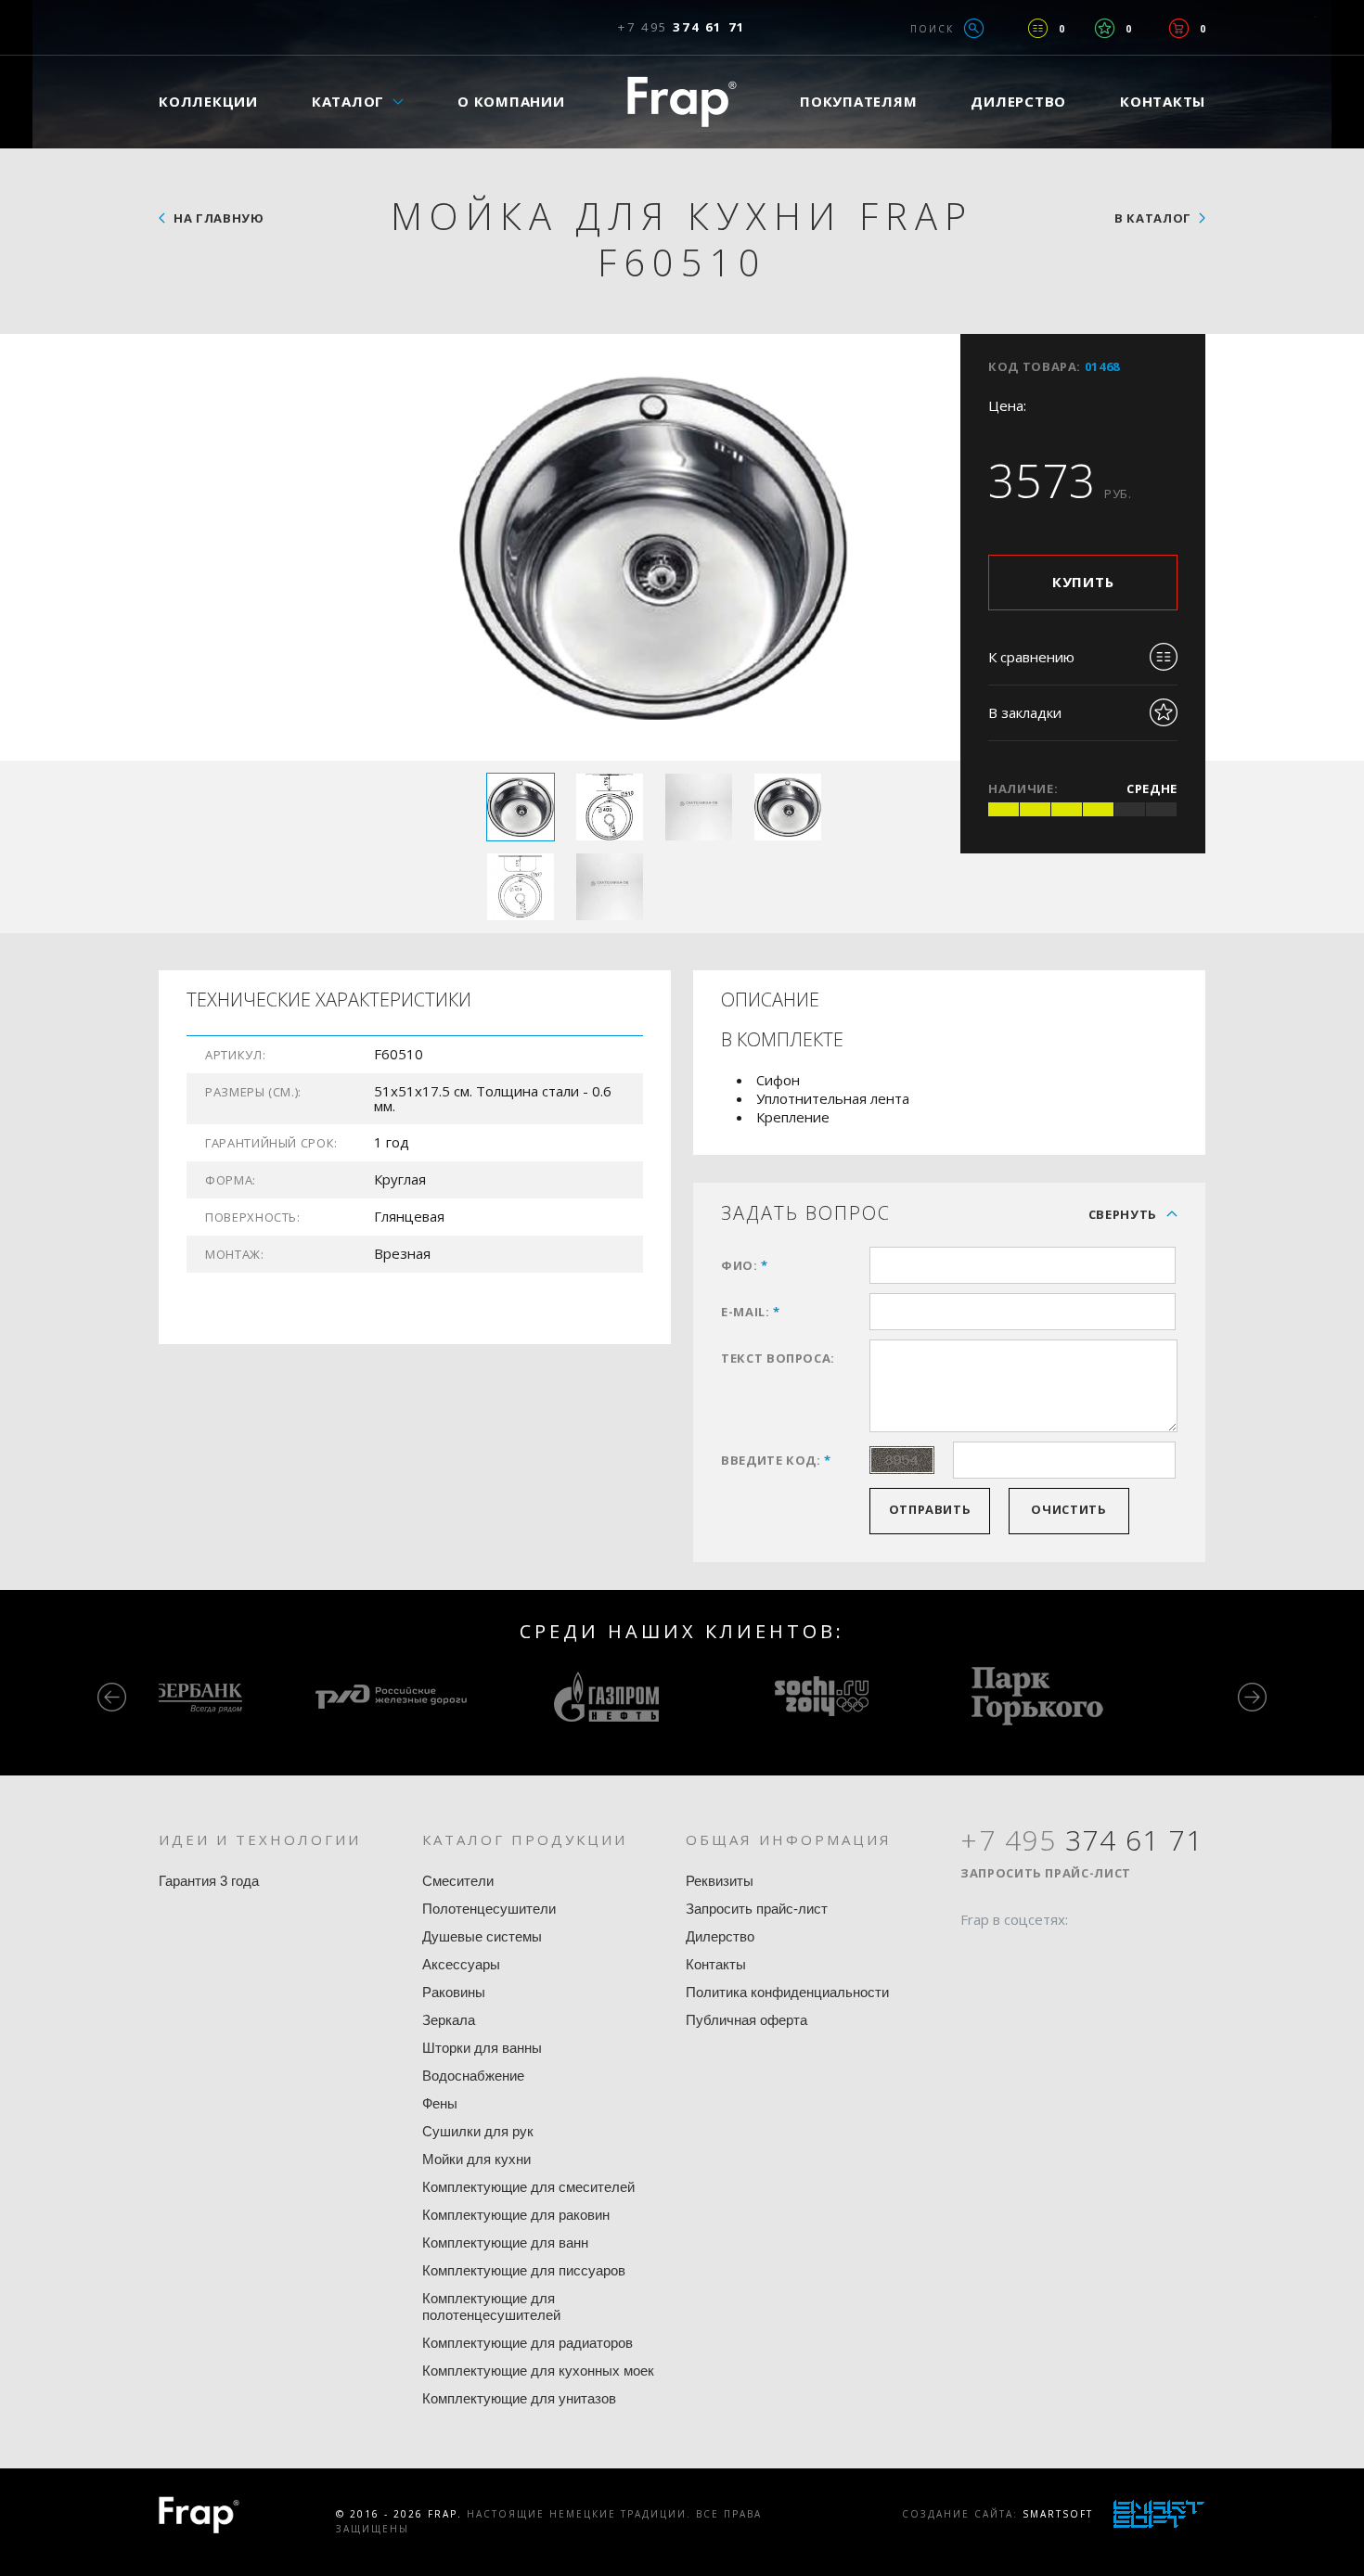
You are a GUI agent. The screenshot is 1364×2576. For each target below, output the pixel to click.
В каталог (1153, 218)
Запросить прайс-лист (757, 1909)
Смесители (458, 1881)
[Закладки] (1105, 28)
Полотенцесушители (489, 1909)
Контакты (1163, 101)
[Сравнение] (1038, 28)
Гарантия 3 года (209, 1881)
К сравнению (1031, 657)
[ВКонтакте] (1080, 1955)
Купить (1083, 582)
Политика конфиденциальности (787, 1992)
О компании (511, 101)
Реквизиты (720, 1881)
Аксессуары (461, 1964)
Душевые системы (482, 1936)
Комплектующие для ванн (505, 2243)
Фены (440, 2103)
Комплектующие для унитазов (519, 2398)
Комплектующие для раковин (516, 2215)
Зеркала (449, 2020)
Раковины (454, 1992)
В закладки (1025, 712)
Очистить (1068, 1509)
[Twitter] (1010, 1955)
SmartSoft (1058, 2514)
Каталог (348, 101)
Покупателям (858, 101)
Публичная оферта (746, 2020)
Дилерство (1018, 101)
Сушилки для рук (478, 2131)
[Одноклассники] (1045, 1955)
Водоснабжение (473, 2076)
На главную (219, 218)
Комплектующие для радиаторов (528, 2343)
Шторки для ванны (482, 2048)
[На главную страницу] (682, 102)
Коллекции (208, 101)
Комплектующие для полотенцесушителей (491, 2307)
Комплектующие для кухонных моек (538, 2371)
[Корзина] (1179, 28)
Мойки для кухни (476, 2159)
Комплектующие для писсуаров (524, 2270)
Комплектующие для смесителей (528, 2187)
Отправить (930, 1509)
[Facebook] (974, 1955)
